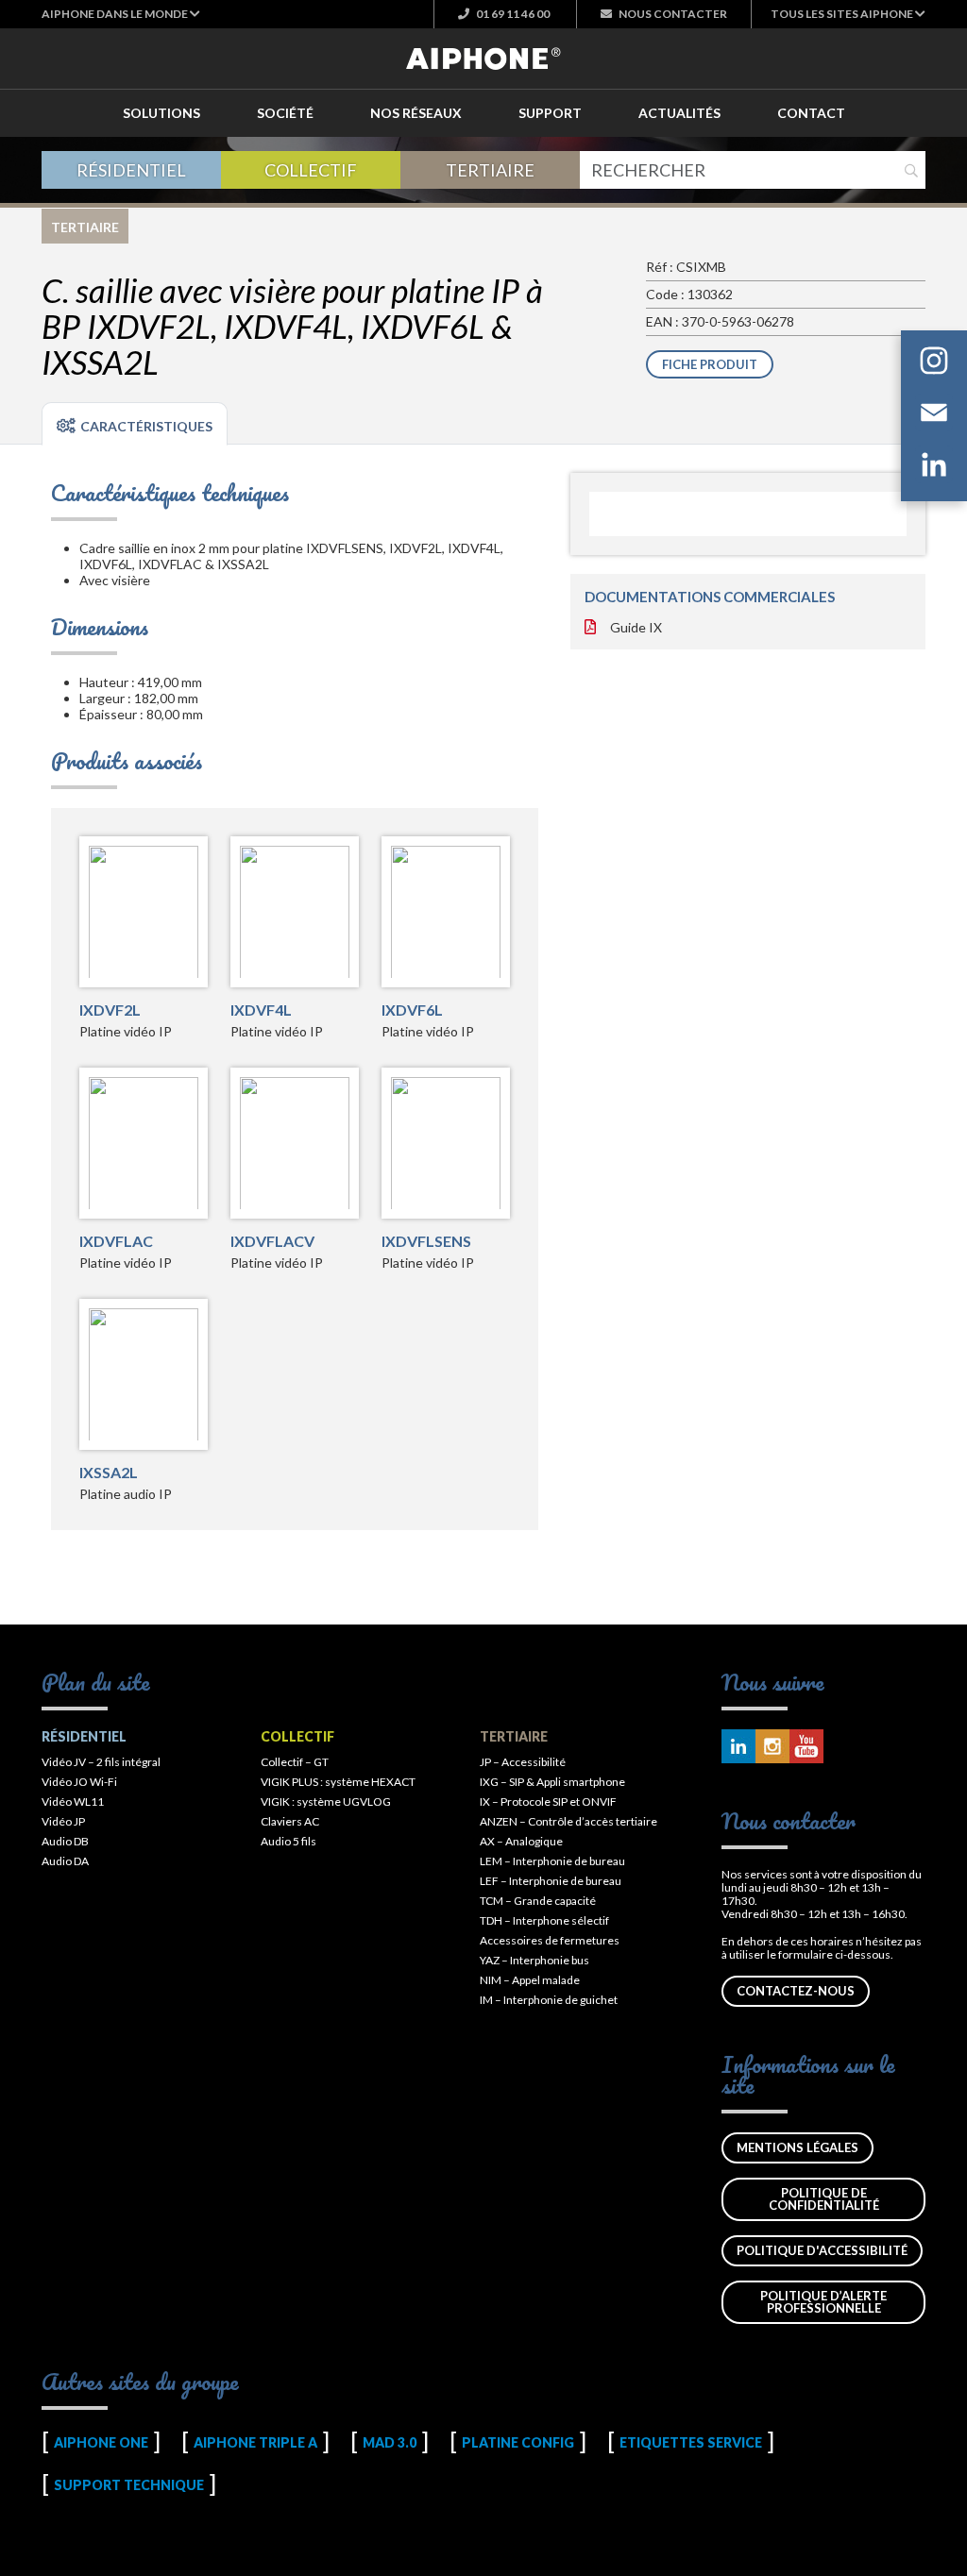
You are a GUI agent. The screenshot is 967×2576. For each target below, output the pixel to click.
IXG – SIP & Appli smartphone (552, 1782)
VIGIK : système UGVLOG (326, 1802)
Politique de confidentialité (824, 2199)
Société (285, 113)
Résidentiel (131, 170)
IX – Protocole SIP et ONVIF (548, 1802)
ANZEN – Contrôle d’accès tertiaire (568, 1821)
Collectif (311, 170)
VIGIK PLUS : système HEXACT (338, 1782)
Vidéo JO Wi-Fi (79, 1782)
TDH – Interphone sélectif (544, 1920)
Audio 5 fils (288, 1841)
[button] (121, 14)
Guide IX (636, 627)
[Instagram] (934, 364)
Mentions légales (797, 2147)
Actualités (679, 113)
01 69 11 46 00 (512, 14)
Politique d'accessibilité (822, 2250)
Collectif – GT (295, 1762)
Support (550, 113)
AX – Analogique (521, 1841)
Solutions (161, 113)
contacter (673, 14)
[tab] (135, 424)
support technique (129, 2485)
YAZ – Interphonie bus (534, 1960)
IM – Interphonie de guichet (549, 2000)
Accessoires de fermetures (550, 1940)
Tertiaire (490, 170)
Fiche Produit (710, 364)
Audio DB (65, 1841)
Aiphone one (101, 2442)
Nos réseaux (416, 113)
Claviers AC (290, 1821)
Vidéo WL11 (73, 1802)
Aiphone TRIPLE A (255, 2442)
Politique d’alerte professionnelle (823, 2302)
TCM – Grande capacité (538, 1901)
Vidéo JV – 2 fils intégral (101, 1762)
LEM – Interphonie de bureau (552, 1861)
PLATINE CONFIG (518, 2442)
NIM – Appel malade (530, 1980)
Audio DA (65, 1861)
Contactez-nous (796, 1991)
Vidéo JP (63, 1821)
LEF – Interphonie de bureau (551, 1881)
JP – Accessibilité (523, 1762)
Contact (811, 113)
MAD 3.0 (390, 2442)
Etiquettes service (691, 2442)
